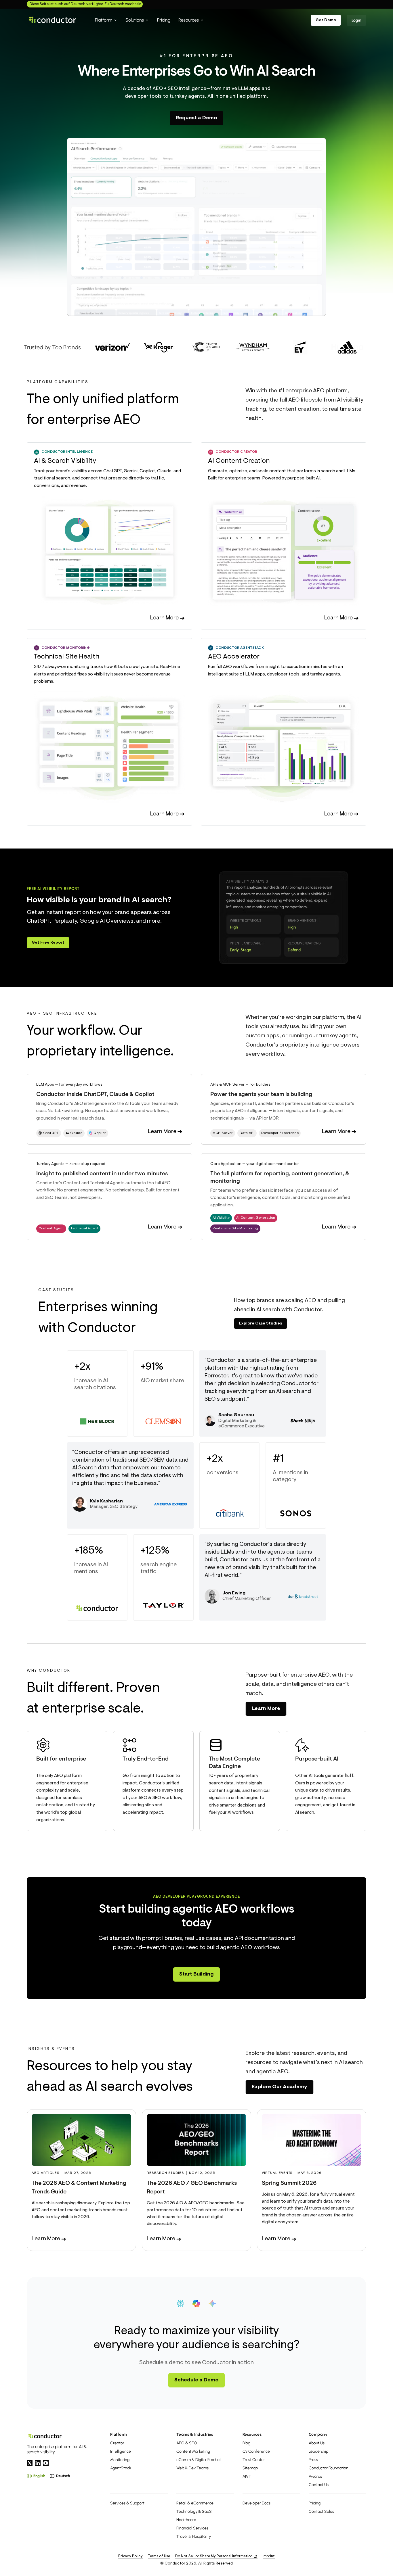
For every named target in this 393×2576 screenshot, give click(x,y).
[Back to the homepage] (53, 20)
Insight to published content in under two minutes (102, 1174)
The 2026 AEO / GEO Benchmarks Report (192, 2188)
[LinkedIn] (38, 2463)
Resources (252, 2434)
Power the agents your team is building (261, 1095)
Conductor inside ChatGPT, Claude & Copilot (95, 1095)
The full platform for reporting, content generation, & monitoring (280, 1178)
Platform (119, 2434)
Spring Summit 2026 (289, 2183)
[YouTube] (46, 2463)
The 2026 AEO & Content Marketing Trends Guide (79, 2188)
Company (318, 2434)
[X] (30, 2463)
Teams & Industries (195, 2434)
